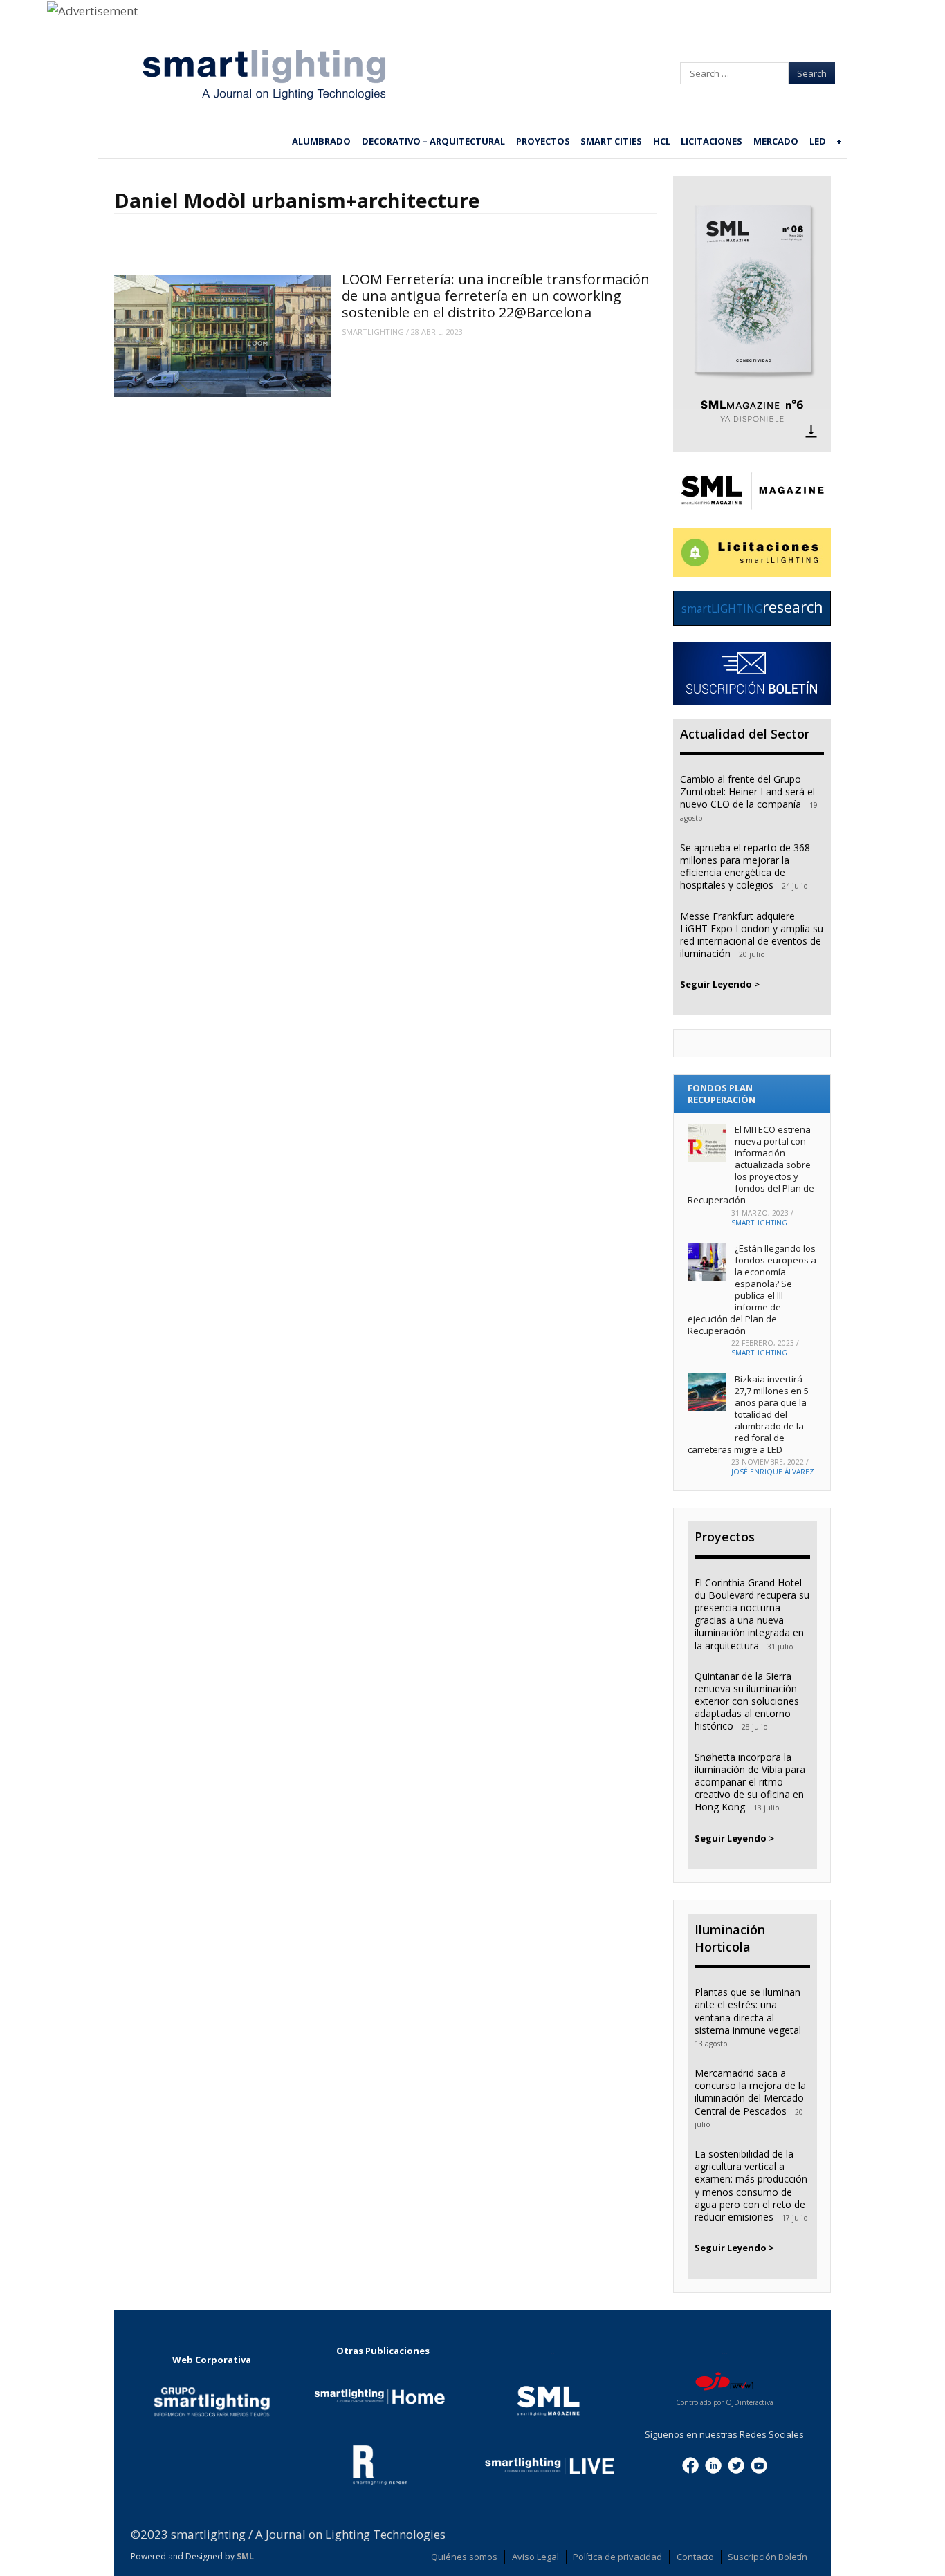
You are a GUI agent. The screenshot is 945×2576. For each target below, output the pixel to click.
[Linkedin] (713, 2464)
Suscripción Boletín (768, 2557)
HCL (662, 141)
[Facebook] (690, 2464)
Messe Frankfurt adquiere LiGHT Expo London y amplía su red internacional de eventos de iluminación (752, 935)
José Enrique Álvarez (773, 1472)
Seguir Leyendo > (720, 984)
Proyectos (543, 141)
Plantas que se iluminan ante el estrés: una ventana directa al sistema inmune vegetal (748, 2011)
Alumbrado (321, 141)
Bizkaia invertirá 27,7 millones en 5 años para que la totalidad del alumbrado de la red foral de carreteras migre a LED (748, 1414)
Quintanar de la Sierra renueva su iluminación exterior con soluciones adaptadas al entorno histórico (747, 1701)
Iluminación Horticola (730, 1938)
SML (245, 2556)
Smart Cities (611, 141)
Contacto (695, 2557)
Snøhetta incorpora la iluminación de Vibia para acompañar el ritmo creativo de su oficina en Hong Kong (750, 1782)
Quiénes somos (464, 2557)
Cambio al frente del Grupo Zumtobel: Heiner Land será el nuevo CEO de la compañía (747, 791)
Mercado (776, 141)
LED (818, 141)
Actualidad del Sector (745, 734)
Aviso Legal (535, 2557)
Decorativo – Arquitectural (433, 141)
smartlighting (373, 332)
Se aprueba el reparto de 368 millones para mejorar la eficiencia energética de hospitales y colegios (745, 867)
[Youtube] (759, 2464)
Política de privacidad (617, 2557)
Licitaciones (712, 141)
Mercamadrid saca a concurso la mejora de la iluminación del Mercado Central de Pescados (750, 2092)
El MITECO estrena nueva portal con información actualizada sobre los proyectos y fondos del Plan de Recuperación (751, 1164)
